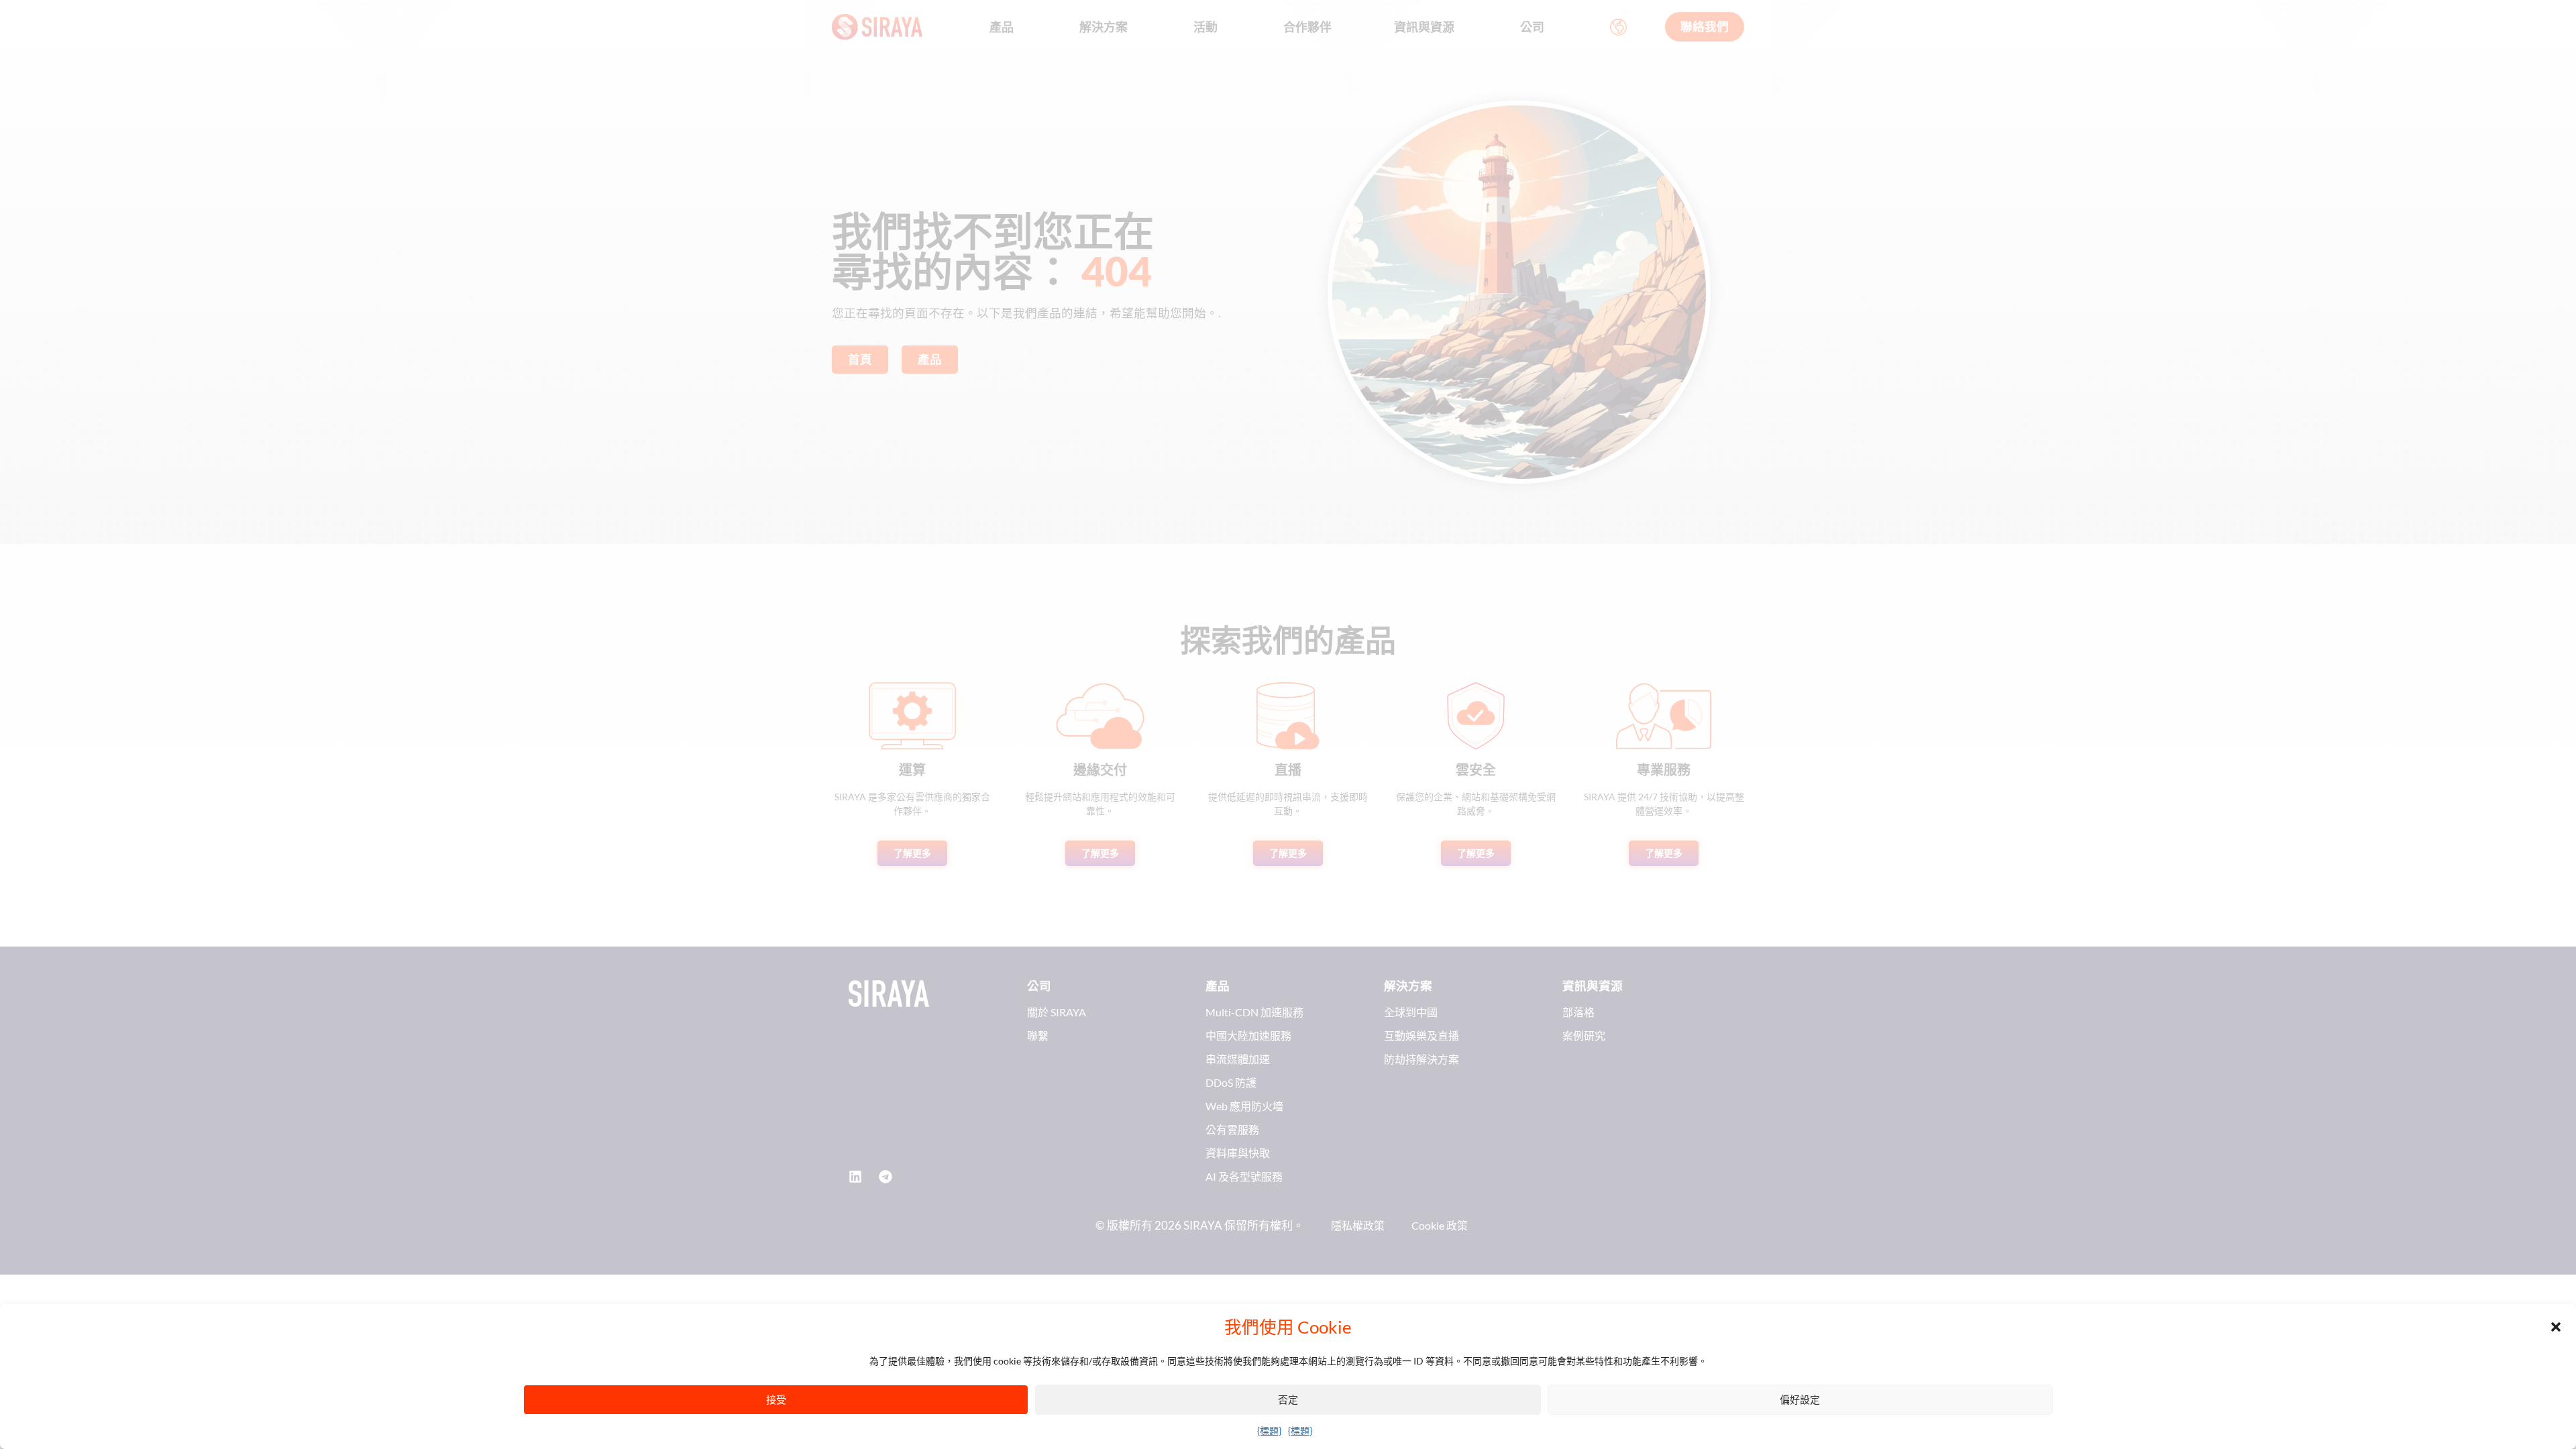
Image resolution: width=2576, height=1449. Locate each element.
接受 (776, 1399)
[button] (2556, 1327)
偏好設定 (1800, 1399)
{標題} (1269, 1431)
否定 (1288, 1399)
